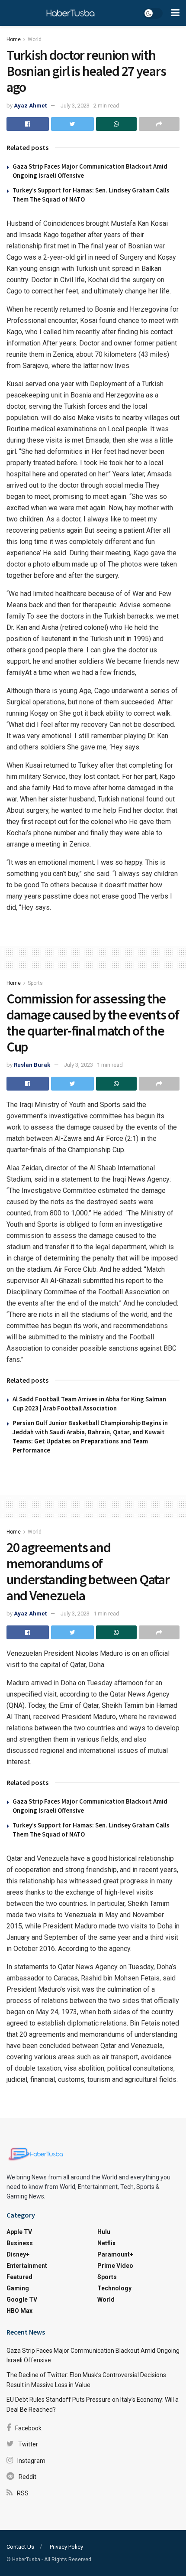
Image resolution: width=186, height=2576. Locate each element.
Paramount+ (115, 2254)
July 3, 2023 (75, 106)
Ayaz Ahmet (30, 106)
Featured (19, 2277)
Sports (35, 983)
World (35, 39)
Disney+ (18, 2254)
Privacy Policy (66, 2547)
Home (14, 39)
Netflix (106, 2243)
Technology (114, 2288)
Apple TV (19, 2232)
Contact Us (20, 2547)
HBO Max (19, 2311)
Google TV (22, 2299)
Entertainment (27, 2266)
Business (20, 2243)
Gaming (18, 2288)
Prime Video (115, 2266)
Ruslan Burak (32, 1065)
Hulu (104, 2232)
